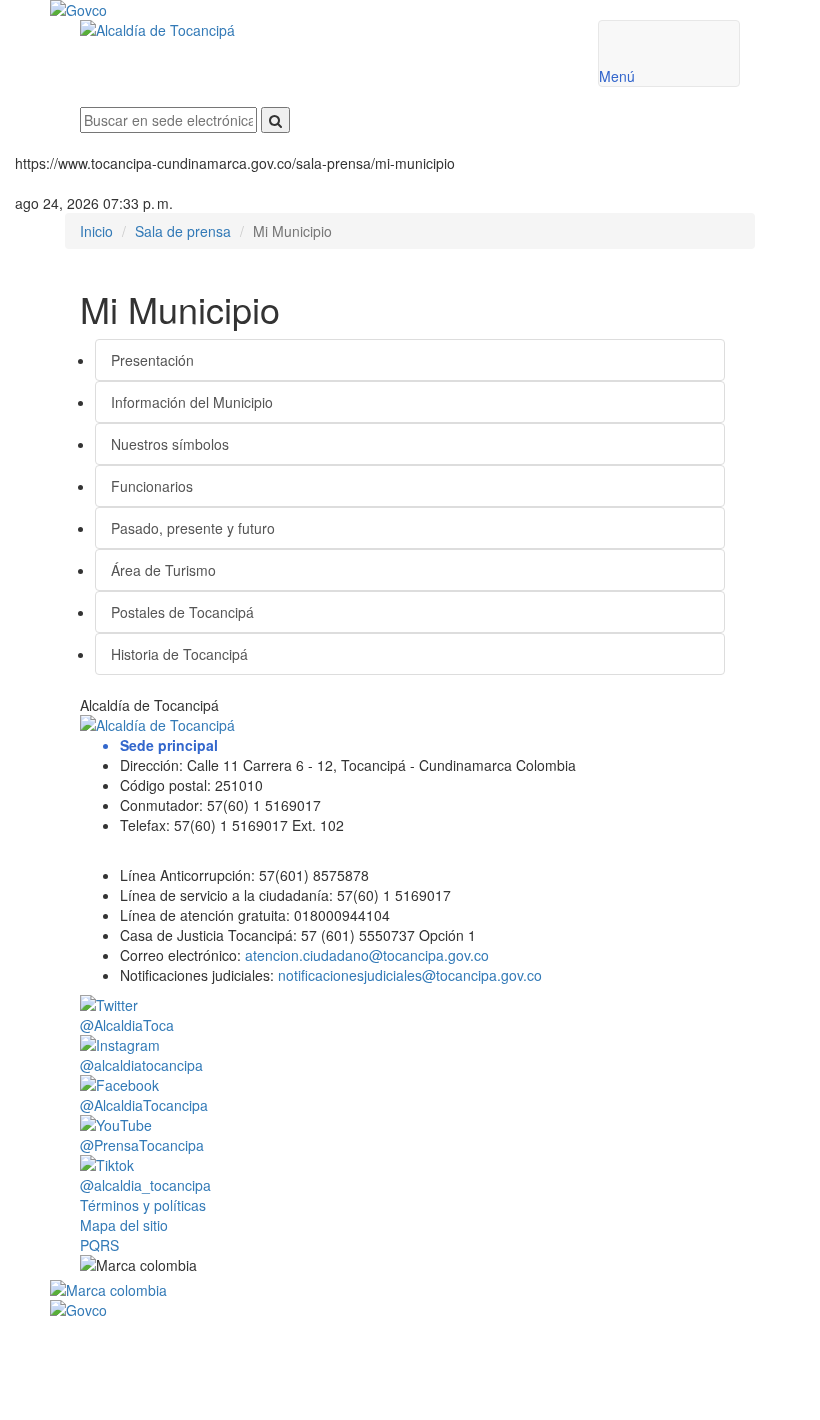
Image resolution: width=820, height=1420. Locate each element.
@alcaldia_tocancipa (145, 1185)
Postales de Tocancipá (182, 612)
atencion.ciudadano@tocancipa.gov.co (367, 955)
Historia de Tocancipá (179, 654)
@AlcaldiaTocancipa (144, 1105)
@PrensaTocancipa (142, 1145)
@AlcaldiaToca (127, 1025)
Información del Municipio (192, 402)
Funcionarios (152, 486)
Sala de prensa (183, 231)
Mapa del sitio (124, 1225)
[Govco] (350, 10)
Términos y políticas (143, 1205)
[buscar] (275, 120)
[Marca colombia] (410, 1290)
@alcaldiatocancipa (141, 1065)
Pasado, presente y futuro (193, 528)
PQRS (99, 1245)
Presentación (152, 360)
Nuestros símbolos (170, 444)
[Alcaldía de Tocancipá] (324, 30)
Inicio (96, 231)
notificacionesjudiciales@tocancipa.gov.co (410, 975)
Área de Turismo (163, 570)
